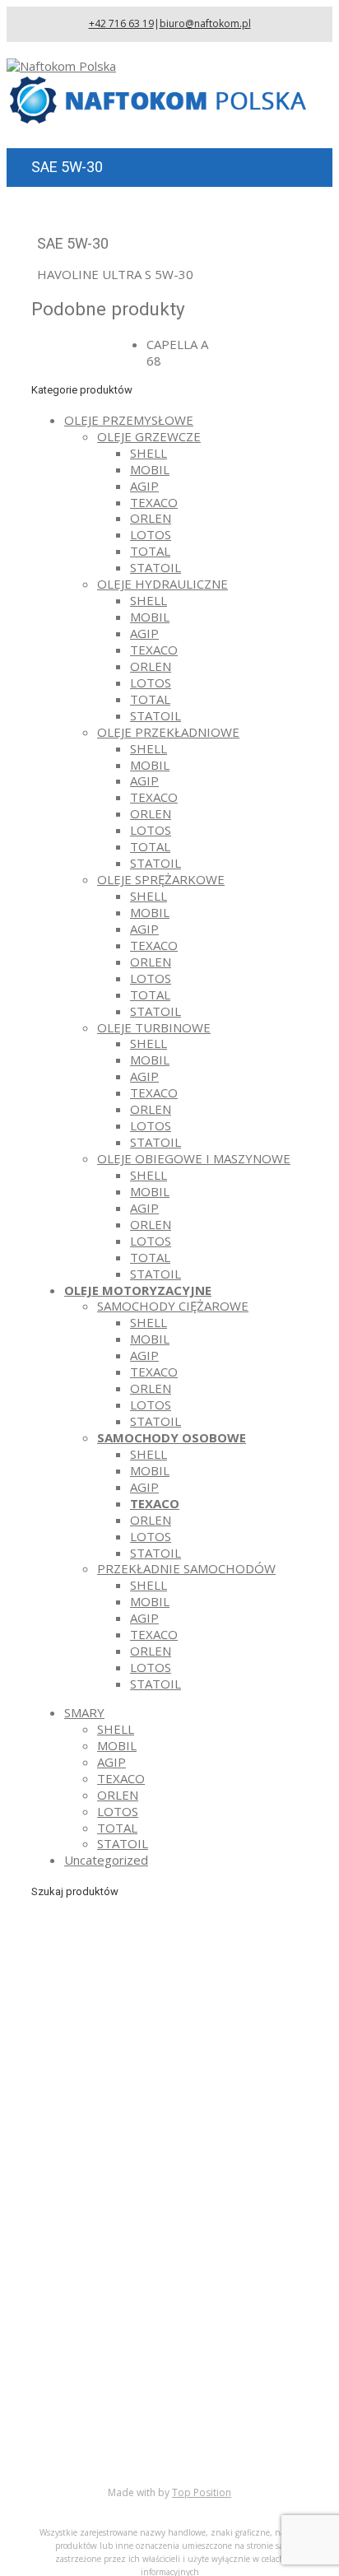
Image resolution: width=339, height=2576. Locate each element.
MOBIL (150, 469)
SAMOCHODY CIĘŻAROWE (173, 1306)
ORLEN (151, 518)
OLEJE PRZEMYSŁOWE (129, 420)
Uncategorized (106, 1860)
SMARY (84, 1712)
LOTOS (151, 534)
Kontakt (86, 2455)
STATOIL (156, 567)
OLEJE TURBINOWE (154, 1027)
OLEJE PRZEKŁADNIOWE (168, 732)
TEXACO (154, 502)
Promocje (92, 2439)
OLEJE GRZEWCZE (149, 436)
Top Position (202, 2492)
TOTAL (150, 551)
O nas (81, 2389)
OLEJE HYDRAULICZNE (163, 584)
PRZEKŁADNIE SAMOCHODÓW (186, 1568)
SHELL (149, 453)
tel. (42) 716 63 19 (156, 2203)
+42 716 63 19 (121, 23)
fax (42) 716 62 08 (156, 2227)
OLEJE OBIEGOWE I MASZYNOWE (194, 1158)
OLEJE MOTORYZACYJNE (138, 1290)
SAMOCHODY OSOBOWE (172, 1437)
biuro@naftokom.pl (205, 23)
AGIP (144, 486)
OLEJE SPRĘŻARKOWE (161, 879)
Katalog (86, 2406)
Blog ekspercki (105, 2422)
